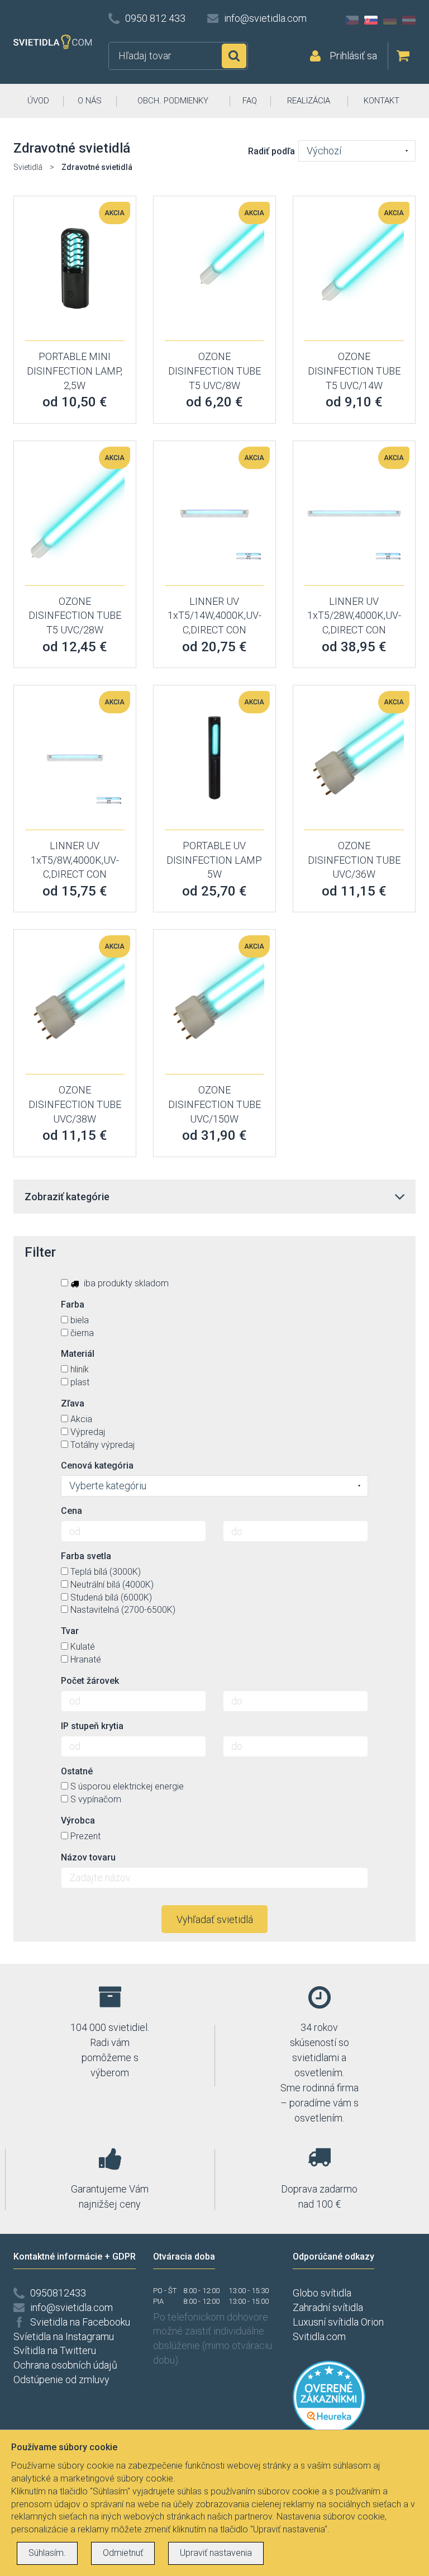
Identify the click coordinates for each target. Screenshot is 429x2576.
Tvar (70, 1631)
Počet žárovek (90, 1681)
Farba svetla (86, 1556)
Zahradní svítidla (328, 2307)
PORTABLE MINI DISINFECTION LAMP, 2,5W (75, 371)
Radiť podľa (271, 151)
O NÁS (90, 101)
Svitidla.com (319, 2336)
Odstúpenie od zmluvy (61, 2380)
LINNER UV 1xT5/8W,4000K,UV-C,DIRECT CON (75, 860)
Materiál (78, 1354)
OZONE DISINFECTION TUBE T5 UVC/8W (214, 371)
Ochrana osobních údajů (65, 2365)
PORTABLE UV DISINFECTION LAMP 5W (214, 860)
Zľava (73, 1403)
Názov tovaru (88, 1857)
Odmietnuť (123, 2553)
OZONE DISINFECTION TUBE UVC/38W (75, 1104)
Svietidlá (28, 167)
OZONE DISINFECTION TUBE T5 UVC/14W (354, 371)
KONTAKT (382, 101)
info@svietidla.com (265, 18)
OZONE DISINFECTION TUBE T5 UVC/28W (75, 615)
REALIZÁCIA (309, 101)
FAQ (250, 101)
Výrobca (78, 1820)
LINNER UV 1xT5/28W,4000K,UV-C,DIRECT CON (354, 615)
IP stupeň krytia (92, 1726)
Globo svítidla (322, 2293)
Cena (71, 1511)
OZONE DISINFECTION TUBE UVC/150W (214, 1104)
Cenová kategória (97, 1465)
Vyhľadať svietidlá (215, 1919)
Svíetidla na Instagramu (64, 2336)
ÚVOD (38, 101)
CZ (352, 20)
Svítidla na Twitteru (55, 2350)
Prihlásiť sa (353, 56)
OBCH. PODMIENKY (173, 101)
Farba (73, 1304)
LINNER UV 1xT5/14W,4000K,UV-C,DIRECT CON (214, 615)
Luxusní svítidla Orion (338, 2322)
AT (409, 20)
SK (371, 20)
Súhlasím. (47, 2553)
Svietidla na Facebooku (80, 2322)
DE (390, 20)
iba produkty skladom (125, 1283)
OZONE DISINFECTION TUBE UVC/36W (354, 860)
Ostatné (77, 1771)
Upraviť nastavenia (216, 2553)
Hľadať (234, 56)
